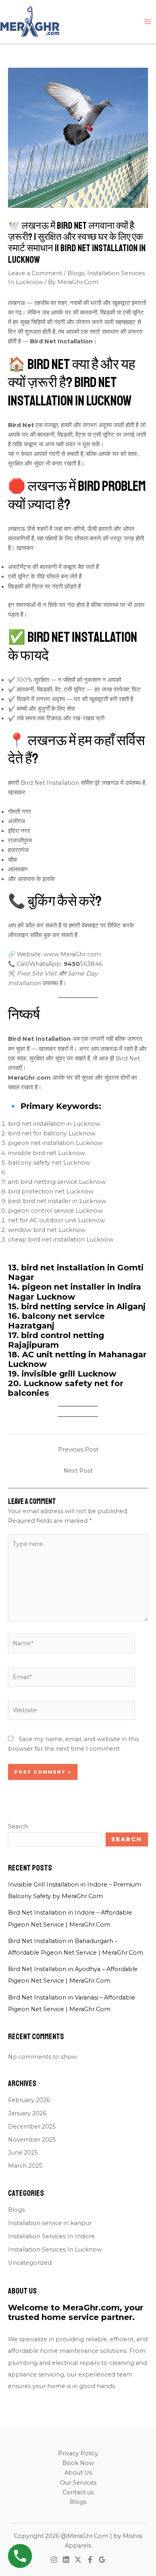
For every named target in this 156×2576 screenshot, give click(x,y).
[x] (78, 2560)
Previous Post (78, 1449)
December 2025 (32, 2127)
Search (18, 1826)
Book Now (78, 2463)
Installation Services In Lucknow (55, 2249)
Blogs (76, 273)
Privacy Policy (78, 2453)
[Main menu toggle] (148, 22)
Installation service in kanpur (50, 2223)
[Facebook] (90, 2560)
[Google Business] (102, 2560)
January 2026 (27, 2113)
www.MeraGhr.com (72, 954)
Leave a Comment (35, 273)
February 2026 (29, 2100)
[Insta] (54, 2560)
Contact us (78, 2492)
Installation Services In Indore (51, 2236)
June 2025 (23, 2153)
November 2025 (32, 2140)
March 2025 (25, 2166)
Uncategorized (30, 2263)
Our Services (78, 2483)
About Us (78, 2473)
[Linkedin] (66, 2560)
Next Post (78, 1471)
